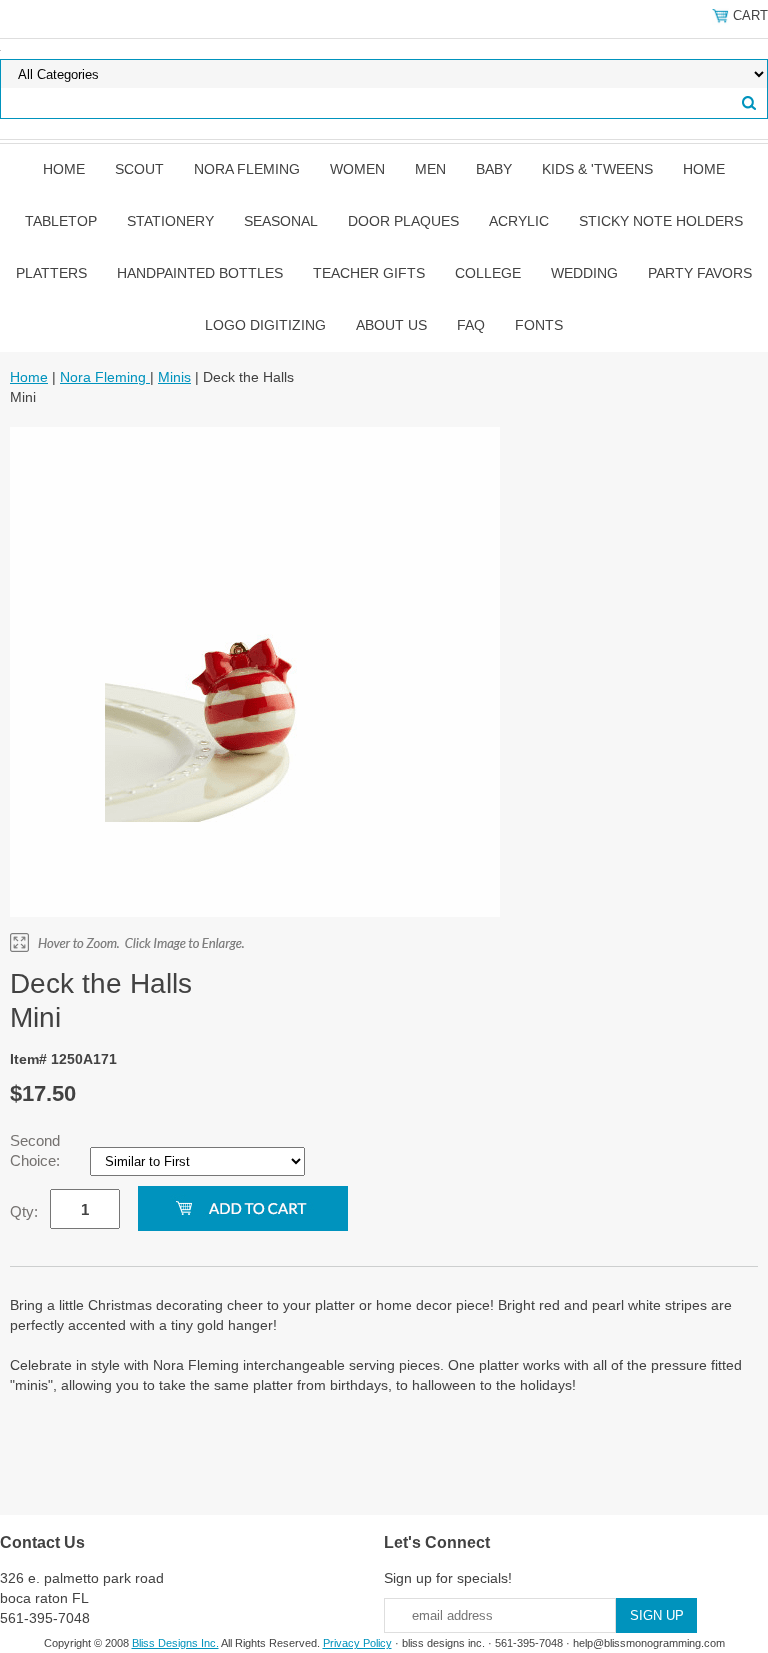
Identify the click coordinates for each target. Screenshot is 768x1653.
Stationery (170, 221)
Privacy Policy (357, 1643)
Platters (51, 273)
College (488, 273)
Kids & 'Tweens (597, 169)
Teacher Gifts (369, 273)
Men (430, 169)
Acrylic (519, 221)
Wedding (584, 273)
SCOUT (139, 169)
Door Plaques (403, 221)
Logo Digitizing (265, 325)
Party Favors (700, 273)
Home (64, 169)
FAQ (471, 325)
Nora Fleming (247, 169)
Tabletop (61, 221)
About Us (391, 325)
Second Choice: (37, 1150)
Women (357, 169)
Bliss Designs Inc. (175, 1643)
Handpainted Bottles (200, 273)
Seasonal (281, 221)
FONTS (539, 325)
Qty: (24, 1211)
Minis (174, 377)
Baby (494, 169)
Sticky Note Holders (661, 221)
